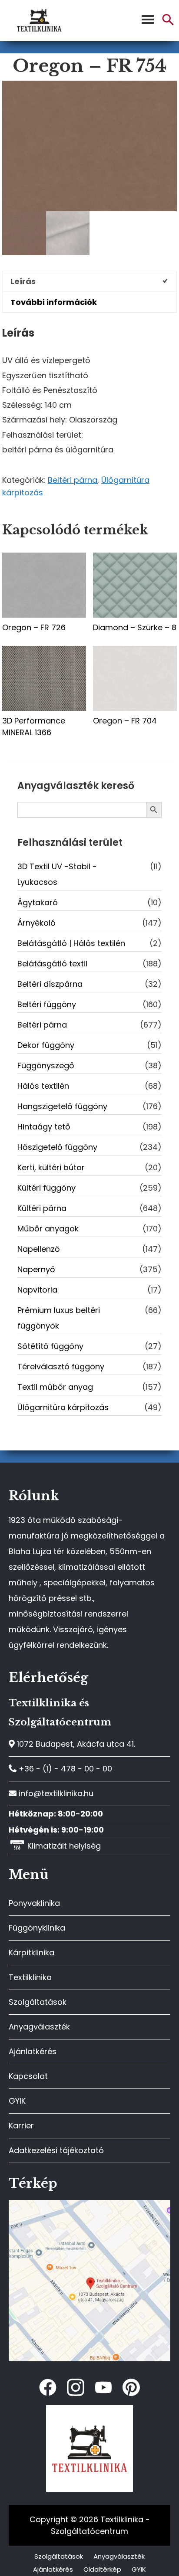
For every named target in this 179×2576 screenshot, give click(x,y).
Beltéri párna (73, 480)
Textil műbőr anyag (55, 1387)
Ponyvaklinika (34, 1903)
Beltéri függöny (47, 1004)
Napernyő (36, 1269)
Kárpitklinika (31, 1952)
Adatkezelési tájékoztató (56, 2150)
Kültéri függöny (46, 1188)
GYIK (17, 2101)
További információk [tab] (54, 302)
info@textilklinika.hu (55, 1793)
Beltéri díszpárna (50, 984)
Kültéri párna (42, 1208)
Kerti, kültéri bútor (51, 1167)
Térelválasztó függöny (61, 1367)
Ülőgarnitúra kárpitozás (63, 1407)
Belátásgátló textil (52, 964)
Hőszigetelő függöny (57, 1147)
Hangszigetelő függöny (62, 1106)
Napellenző (39, 1249)
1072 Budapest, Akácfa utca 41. (75, 1744)
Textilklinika (30, 1977)
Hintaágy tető (44, 1127)
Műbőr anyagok (48, 1229)
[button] (168, 23)
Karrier (21, 2126)
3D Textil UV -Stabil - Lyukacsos (57, 874)
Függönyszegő (46, 1065)
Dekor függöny (46, 1045)
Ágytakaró (38, 902)
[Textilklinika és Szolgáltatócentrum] (89, 2204)
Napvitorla (37, 1290)
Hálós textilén (43, 1086)
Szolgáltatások (38, 2002)
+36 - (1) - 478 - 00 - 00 (64, 1769)
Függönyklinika (37, 1928)
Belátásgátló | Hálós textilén (71, 943)
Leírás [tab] (23, 281)
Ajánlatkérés (33, 2051)
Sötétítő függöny (50, 1346)
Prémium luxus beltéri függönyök (59, 1318)
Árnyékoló (36, 923)
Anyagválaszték (39, 2027)
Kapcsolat (28, 2076)
